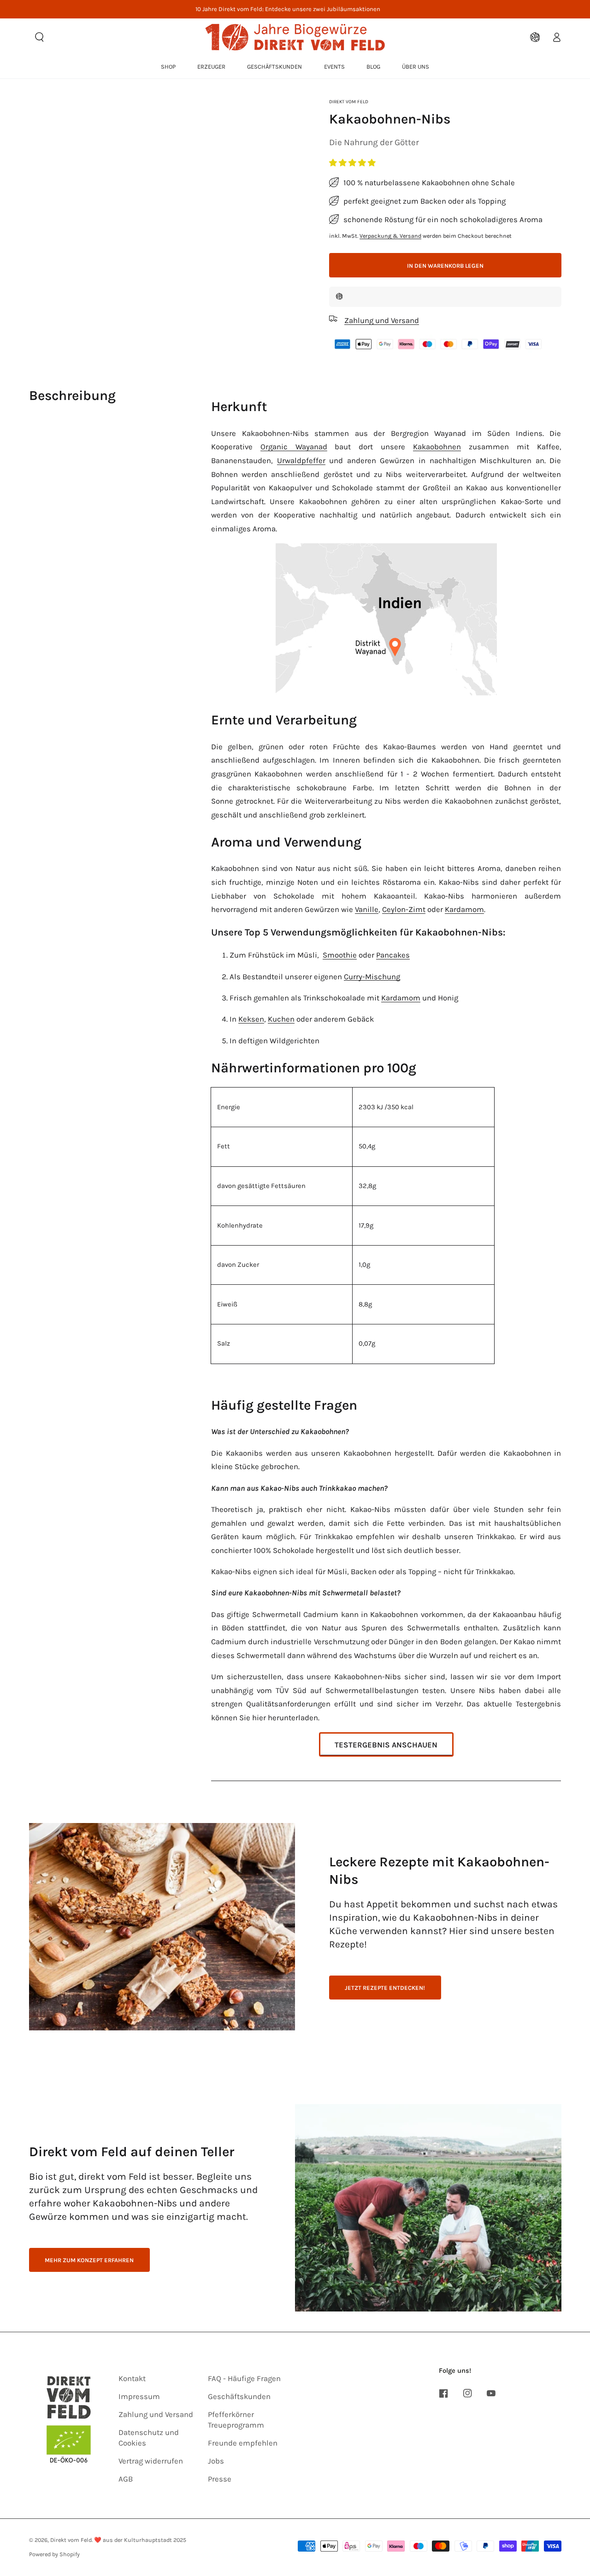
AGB (126, 2479)
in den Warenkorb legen (445, 265)
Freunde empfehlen (243, 2443)
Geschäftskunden (239, 2397)
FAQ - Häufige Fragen (244, 2379)
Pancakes (393, 955)
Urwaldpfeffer (301, 461)
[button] (353, 163)
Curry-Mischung (372, 977)
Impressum (139, 2397)
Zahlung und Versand (156, 2414)
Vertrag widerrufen (151, 2461)
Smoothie (340, 955)
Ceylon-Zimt (404, 909)
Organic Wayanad (294, 447)
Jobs (216, 2461)
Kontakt (132, 2379)
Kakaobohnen (437, 447)
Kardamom (464, 909)
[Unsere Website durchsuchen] (40, 37)
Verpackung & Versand (390, 235)
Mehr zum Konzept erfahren (89, 2260)
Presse (220, 2479)
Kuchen (281, 1019)
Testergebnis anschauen (386, 1745)
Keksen (251, 1019)
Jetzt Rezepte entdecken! (385, 1988)
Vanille (367, 909)
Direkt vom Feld (349, 102)
